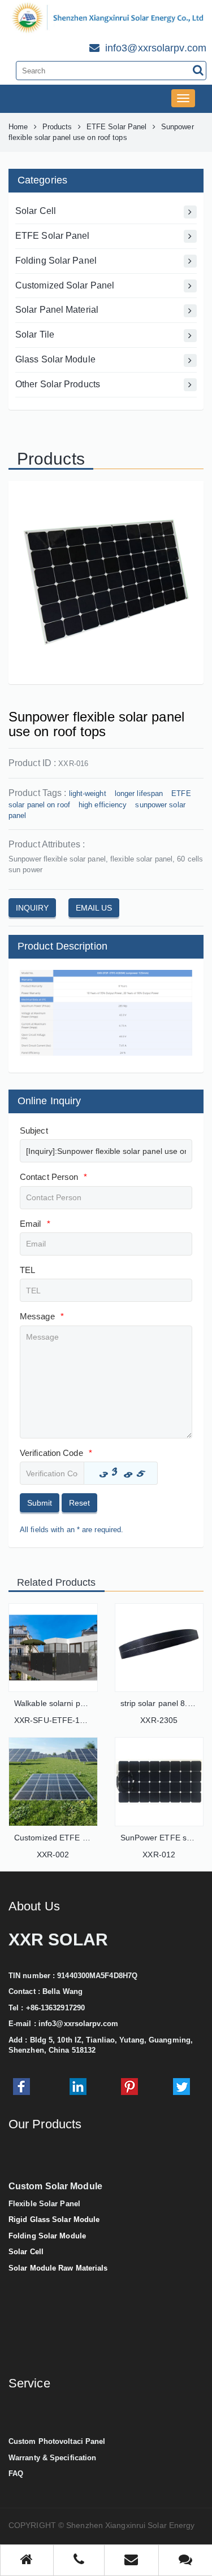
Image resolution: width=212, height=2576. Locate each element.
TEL (27, 1270)
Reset (79, 1503)
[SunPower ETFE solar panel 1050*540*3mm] (159, 1782)
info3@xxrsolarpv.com (78, 2024)
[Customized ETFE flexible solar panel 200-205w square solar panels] (53, 1782)
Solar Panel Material (57, 310)
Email (35, 1224)
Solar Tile (35, 334)
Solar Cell (36, 211)
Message (42, 1316)
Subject (34, 1130)
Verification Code (56, 1453)
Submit (40, 1503)
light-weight (88, 793)
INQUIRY (32, 908)
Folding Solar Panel (56, 261)
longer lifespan (139, 793)
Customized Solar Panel (65, 285)
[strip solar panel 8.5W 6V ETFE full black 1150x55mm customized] (159, 1648)
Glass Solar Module (55, 359)
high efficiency (103, 805)
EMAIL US (94, 908)
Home (18, 127)
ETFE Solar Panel (117, 127)
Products (57, 127)
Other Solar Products (58, 384)
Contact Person (54, 1177)
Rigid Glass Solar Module (54, 2219)
